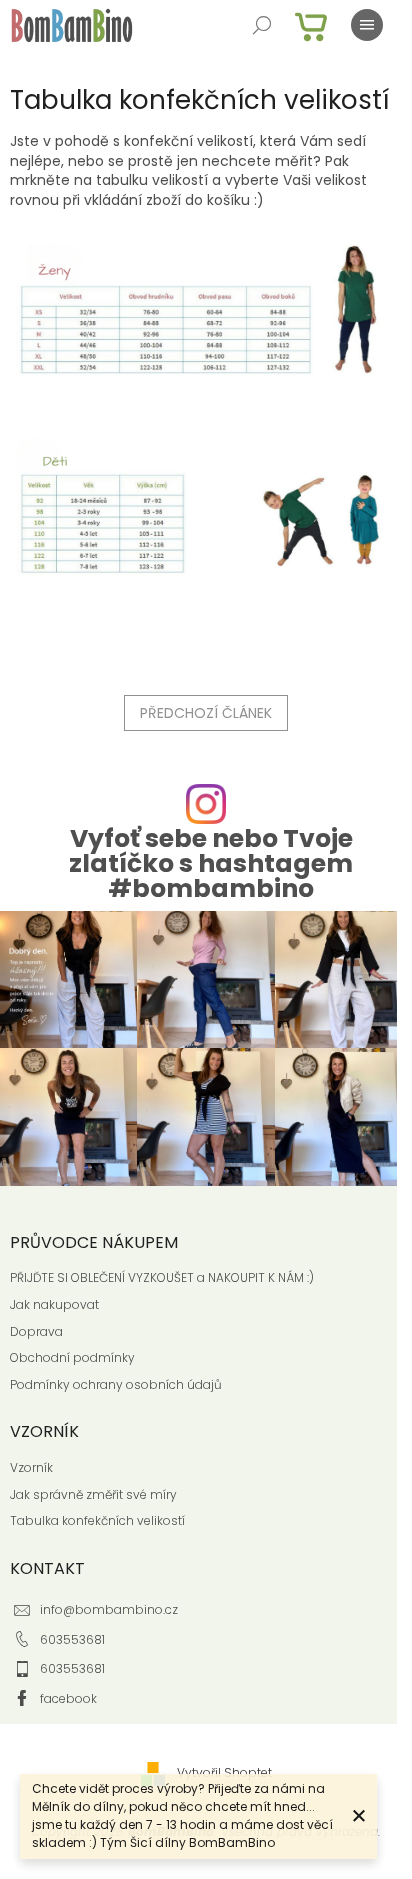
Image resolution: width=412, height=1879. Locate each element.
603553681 (72, 1639)
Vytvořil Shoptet (224, 1772)
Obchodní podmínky (72, 1358)
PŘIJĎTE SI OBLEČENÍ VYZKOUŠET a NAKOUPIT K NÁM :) (162, 1278)
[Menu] (367, 25)
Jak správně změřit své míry (93, 1495)
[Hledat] (262, 25)
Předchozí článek (206, 713)
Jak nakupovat (54, 1305)
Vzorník (31, 1468)
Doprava (36, 1332)
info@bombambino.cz (109, 1609)
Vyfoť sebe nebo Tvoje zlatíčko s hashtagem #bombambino (211, 864)
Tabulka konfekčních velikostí (97, 1521)
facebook (68, 1698)
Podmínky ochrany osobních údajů (116, 1385)
